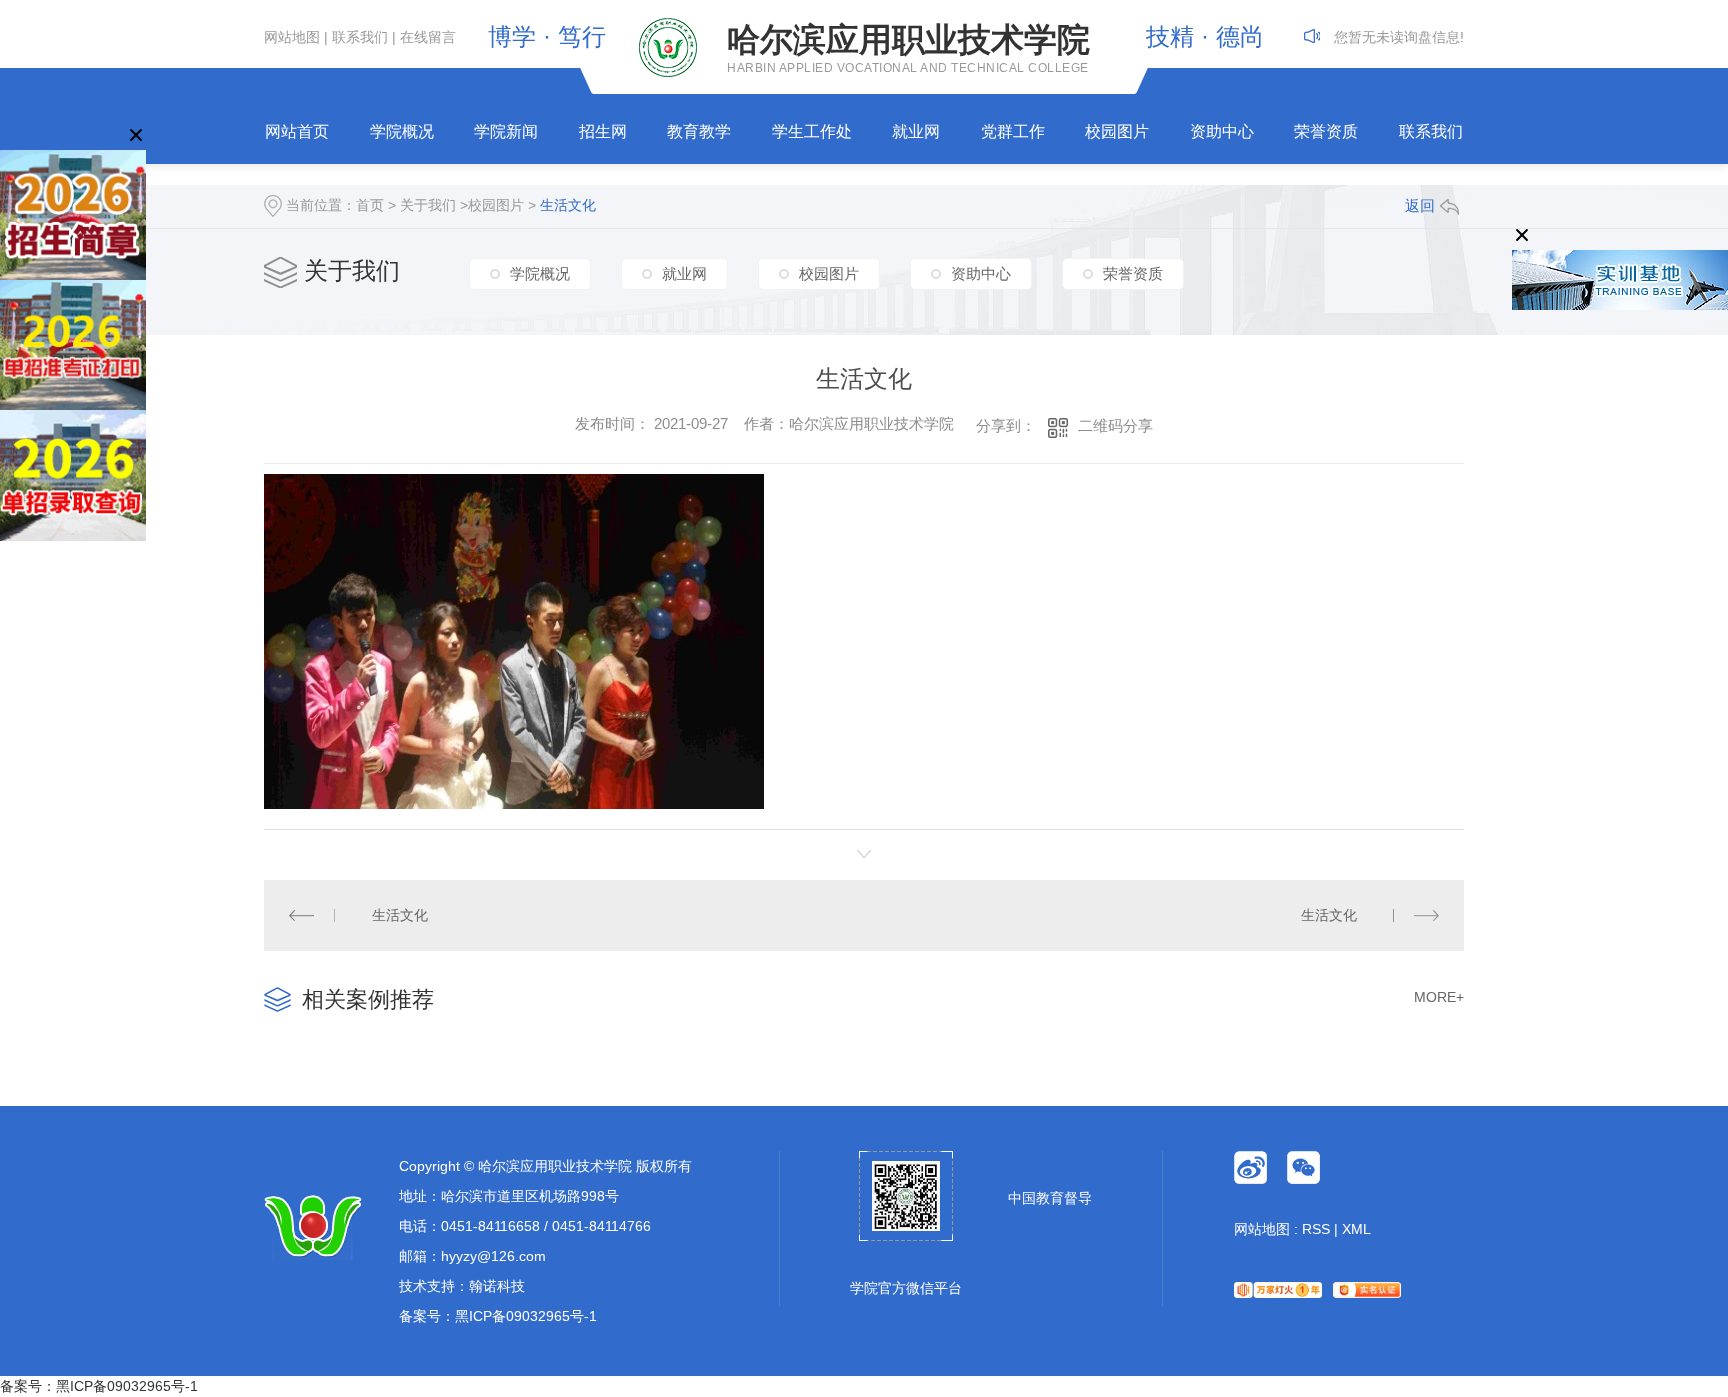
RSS (1316, 1229)
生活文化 (568, 205)
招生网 (603, 131)
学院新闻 (506, 131)
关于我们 (428, 205)
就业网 (916, 131)
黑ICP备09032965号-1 (526, 1316)
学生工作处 (812, 131)
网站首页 (297, 131)
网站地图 (292, 37)
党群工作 (1013, 131)
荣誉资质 (1326, 131)
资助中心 (1222, 131)
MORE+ (1439, 997)
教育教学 (699, 131)
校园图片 (1117, 131)
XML (1356, 1229)
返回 (1420, 205)
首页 (370, 205)
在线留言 (428, 37)
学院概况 (402, 131)
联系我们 (360, 37)
